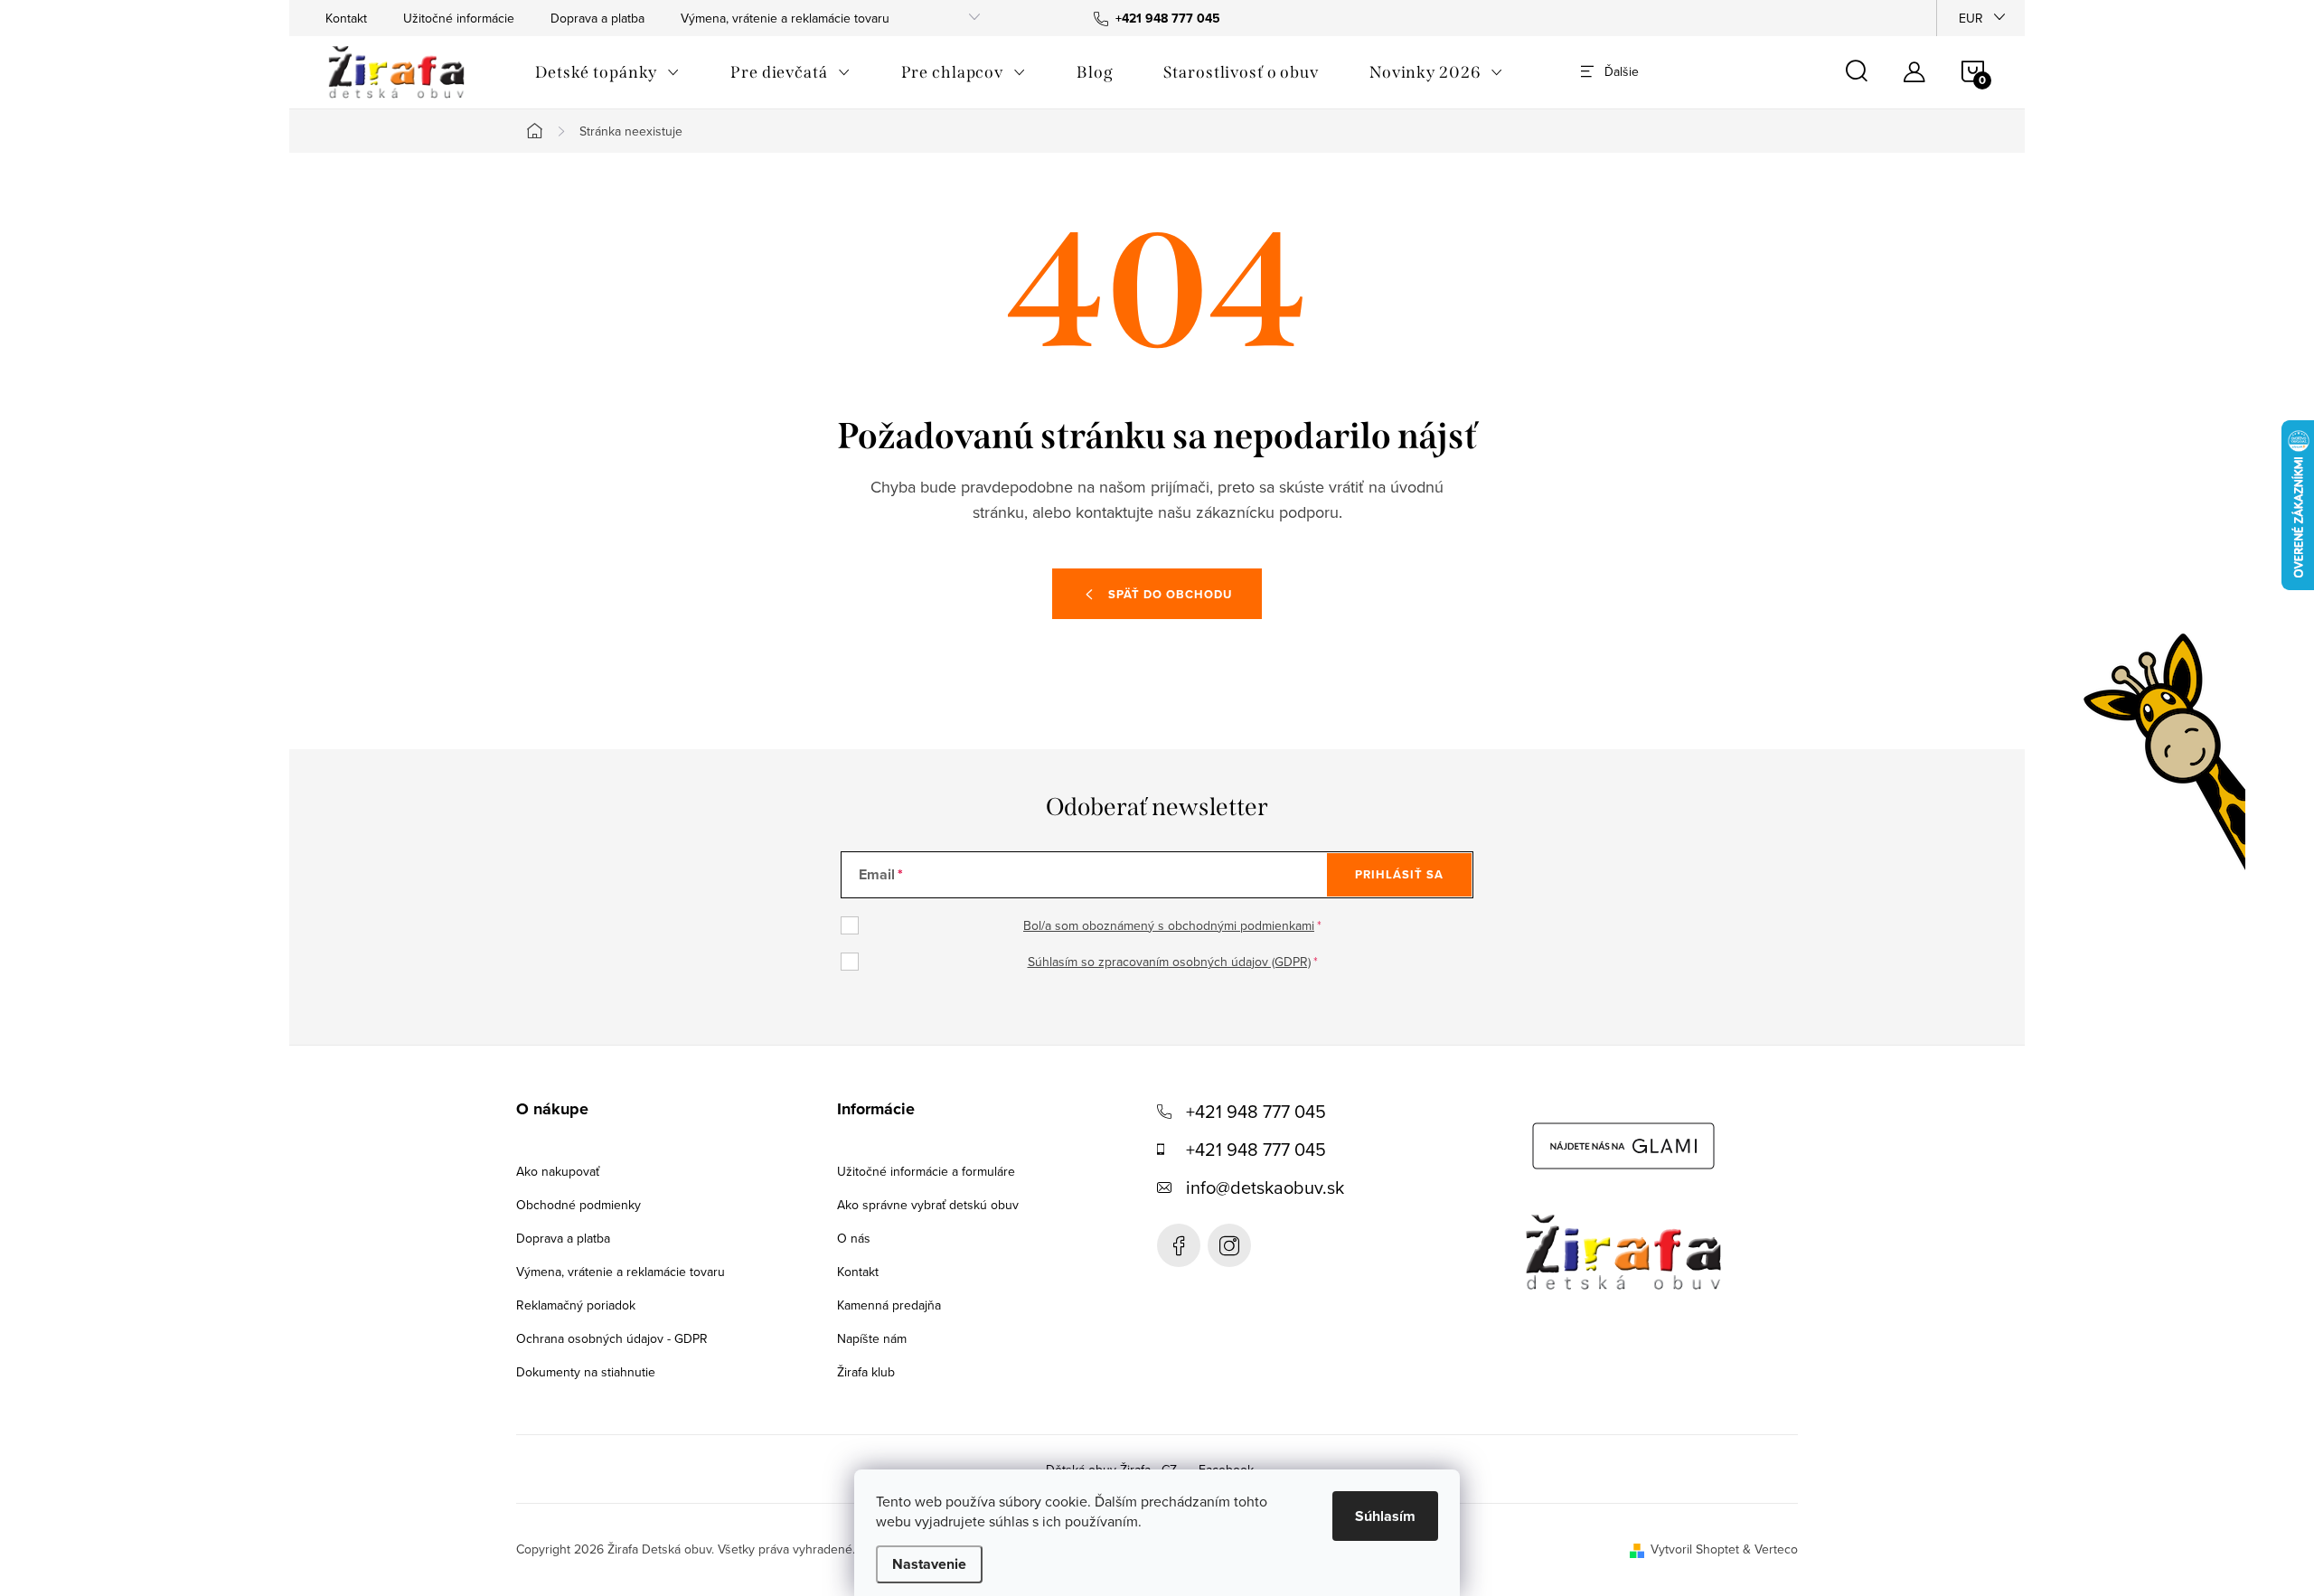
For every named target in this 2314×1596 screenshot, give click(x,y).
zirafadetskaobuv (1229, 1245)
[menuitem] (607, 72)
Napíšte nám (872, 1338)
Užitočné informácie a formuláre (926, 1171)
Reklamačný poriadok (576, 1305)
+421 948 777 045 (1256, 1111)
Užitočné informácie (459, 18)
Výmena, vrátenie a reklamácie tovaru (785, 18)
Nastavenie (929, 1564)
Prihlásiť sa (1399, 874)
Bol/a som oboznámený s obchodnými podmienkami (1169, 925)
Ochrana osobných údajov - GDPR (612, 1338)
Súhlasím (1385, 1516)
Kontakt (346, 18)
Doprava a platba (597, 18)
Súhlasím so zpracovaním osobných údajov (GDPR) (1169, 962)
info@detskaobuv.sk (1265, 1187)
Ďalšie (1622, 71)
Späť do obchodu (1170, 594)
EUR (1971, 18)
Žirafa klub (866, 1372)
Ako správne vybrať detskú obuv (928, 1205)
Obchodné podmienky (578, 1205)
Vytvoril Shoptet (1695, 1549)
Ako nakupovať (558, 1171)
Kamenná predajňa (889, 1305)
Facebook (1179, 1245)
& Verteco (1768, 1549)
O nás (854, 1238)
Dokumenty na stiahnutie (586, 1372)
